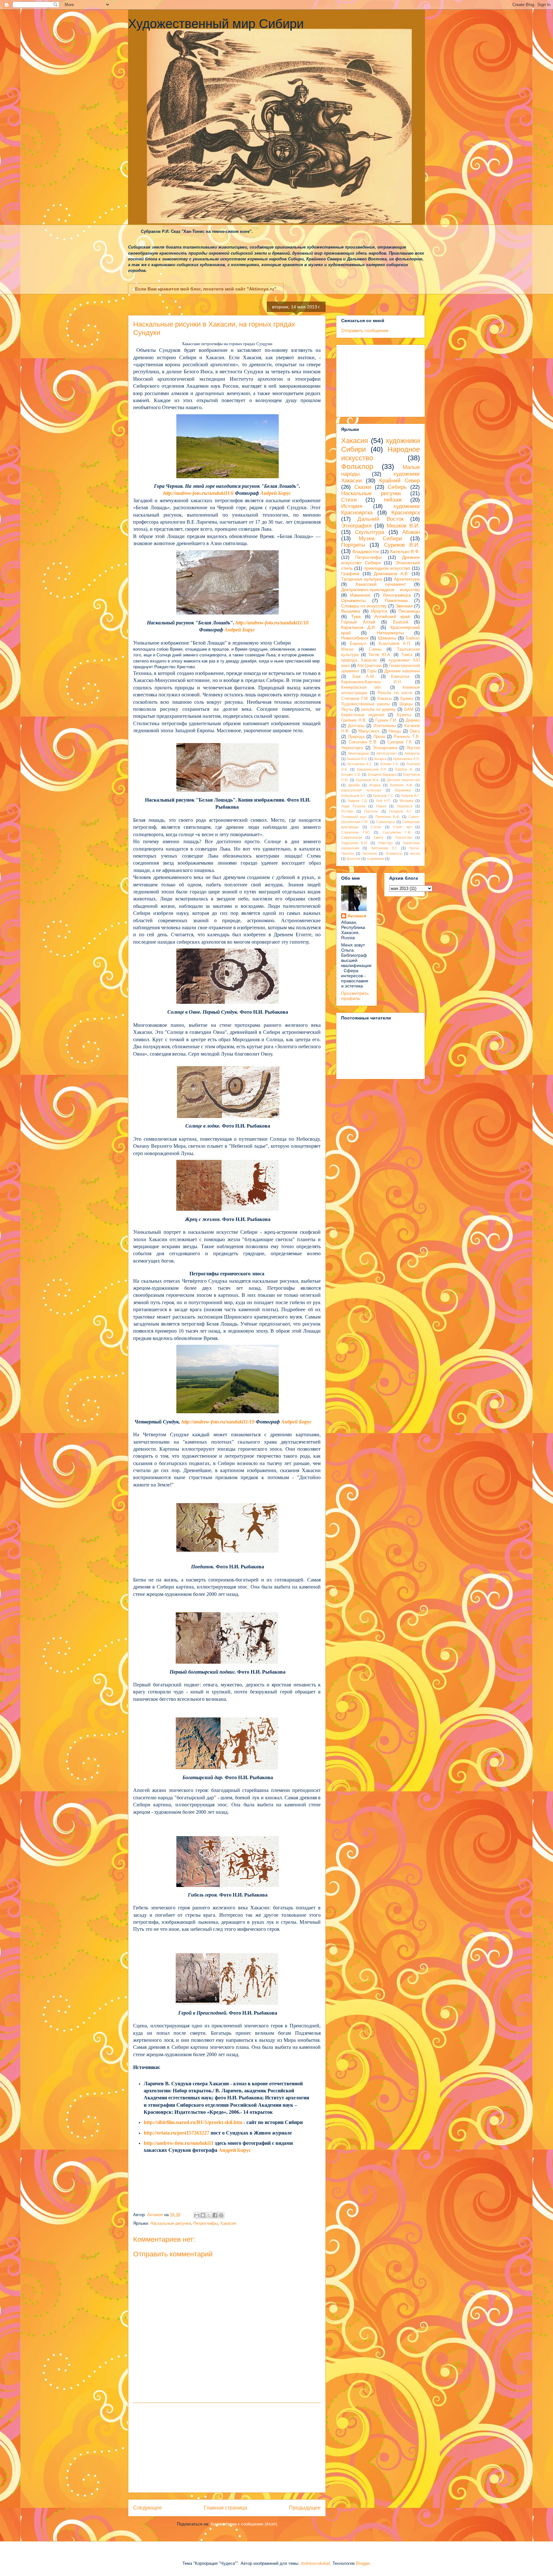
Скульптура (369, 532)
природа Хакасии (359, 660)
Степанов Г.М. (355, 699)
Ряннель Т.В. (407, 737)
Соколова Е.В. (363, 742)
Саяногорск (385, 822)
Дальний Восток (380, 519)
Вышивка (351, 611)
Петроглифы (205, 2223)
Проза (379, 737)
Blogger (363, 2563)
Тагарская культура (362, 579)
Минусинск (369, 731)
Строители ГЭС (355, 832)
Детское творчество (403, 780)
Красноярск (406, 513)
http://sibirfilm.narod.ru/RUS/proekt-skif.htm (193, 2122)
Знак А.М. (364, 677)
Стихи (349, 500)
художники (375, 859)
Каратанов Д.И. (359, 627)
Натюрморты (390, 633)
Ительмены (385, 726)
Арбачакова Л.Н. (406, 759)
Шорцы (406, 704)
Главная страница (225, 2508)
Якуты (347, 709)
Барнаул (358, 644)
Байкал (413, 638)
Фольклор (357, 467)
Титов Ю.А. (380, 655)
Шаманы (387, 638)
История (352, 506)
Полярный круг (354, 817)
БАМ (409, 709)
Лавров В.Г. (410, 796)
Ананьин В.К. (357, 759)
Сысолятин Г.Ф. (397, 832)
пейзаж (393, 500)
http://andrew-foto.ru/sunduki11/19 (218, 1422)
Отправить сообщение (365, 330)
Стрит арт (402, 827)
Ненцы (395, 731)
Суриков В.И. (402, 545)
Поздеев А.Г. (401, 811)
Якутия (413, 748)
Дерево (413, 720)
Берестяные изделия (363, 715)
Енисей (401, 622)
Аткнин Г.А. (389, 764)
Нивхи (381, 806)
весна (415, 853)
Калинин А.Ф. (401, 785)
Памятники (396, 600)
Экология (369, 853)
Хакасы (385, 699)
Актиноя (357, 916)
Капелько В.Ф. (405, 551)
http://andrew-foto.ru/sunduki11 (179, 2143)
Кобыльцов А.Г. (354, 796)
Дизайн (354, 785)
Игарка (375, 785)
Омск (415, 731)
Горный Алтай (358, 622)
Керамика (403, 790)
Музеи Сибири (381, 539)
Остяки (347, 811)
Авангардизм (358, 753)
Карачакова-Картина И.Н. (372, 682)
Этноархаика (385, 748)
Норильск (405, 806)
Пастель (371, 811)
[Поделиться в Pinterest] (221, 2215)
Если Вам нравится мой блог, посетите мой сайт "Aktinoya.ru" (206, 289)
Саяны (375, 649)
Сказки (363, 487)
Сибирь (397, 487)
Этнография (356, 526)
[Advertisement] (227, 2448)
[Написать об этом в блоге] (203, 2215)
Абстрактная (369, 666)
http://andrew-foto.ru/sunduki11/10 (272, 623)
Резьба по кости (395, 693)
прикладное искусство (387, 568)
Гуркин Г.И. (386, 720)
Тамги (378, 837)
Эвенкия (404, 606)
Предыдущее (305, 2508)
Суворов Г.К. (400, 742)
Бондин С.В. (351, 774)
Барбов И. (404, 769)
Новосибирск (355, 638)
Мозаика (407, 801)
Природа (356, 737)
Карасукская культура (361, 790)
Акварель (412, 753)
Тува (356, 616)
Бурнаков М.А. (368, 780)
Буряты (404, 715)
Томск (407, 655)
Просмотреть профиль (355, 996)
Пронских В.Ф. (388, 817)
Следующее (148, 2508)
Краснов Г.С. (384, 796)
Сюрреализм (352, 837)
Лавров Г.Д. (357, 801)
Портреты (353, 545)
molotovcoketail (315, 2563)
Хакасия (228, 2223)
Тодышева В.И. (354, 843)
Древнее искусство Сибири (381, 560)
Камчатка (400, 677)
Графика (350, 574)
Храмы (407, 699)
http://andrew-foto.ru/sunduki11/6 (198, 493)
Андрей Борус (276, 493)
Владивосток (366, 551)
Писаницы (409, 611)
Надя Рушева (353, 806)
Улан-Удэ (385, 843)
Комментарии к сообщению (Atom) (244, 2524)
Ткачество (403, 837)
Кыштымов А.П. (395, 644)
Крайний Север (400, 481)
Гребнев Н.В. (354, 720)
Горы (372, 671)
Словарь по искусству (364, 606)
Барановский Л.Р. (372, 769)
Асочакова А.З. (360, 764)
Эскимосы (394, 853)
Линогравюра (397, 595)
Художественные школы (365, 704)
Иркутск (379, 611)
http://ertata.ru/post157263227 (176, 2133)
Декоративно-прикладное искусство (381, 590)
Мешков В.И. (403, 526)
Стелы (376, 827)
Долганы (356, 726)
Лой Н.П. (384, 801)
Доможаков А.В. (391, 574)
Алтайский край (392, 616)
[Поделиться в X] (209, 2215)
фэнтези (353, 859)
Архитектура (407, 579)
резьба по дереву (379, 709)
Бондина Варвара (382, 774)
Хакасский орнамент (380, 584)
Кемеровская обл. (362, 687)
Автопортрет (387, 753)
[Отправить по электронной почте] (197, 2215)
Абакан (411, 532)
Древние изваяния (402, 671)
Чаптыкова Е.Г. (384, 848)
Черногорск (352, 748)
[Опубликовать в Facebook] (215, 2215)
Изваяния (360, 595)
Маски (347, 649)
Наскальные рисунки (171, 2223)
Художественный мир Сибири (216, 24)
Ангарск (380, 759)
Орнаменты (353, 600)
